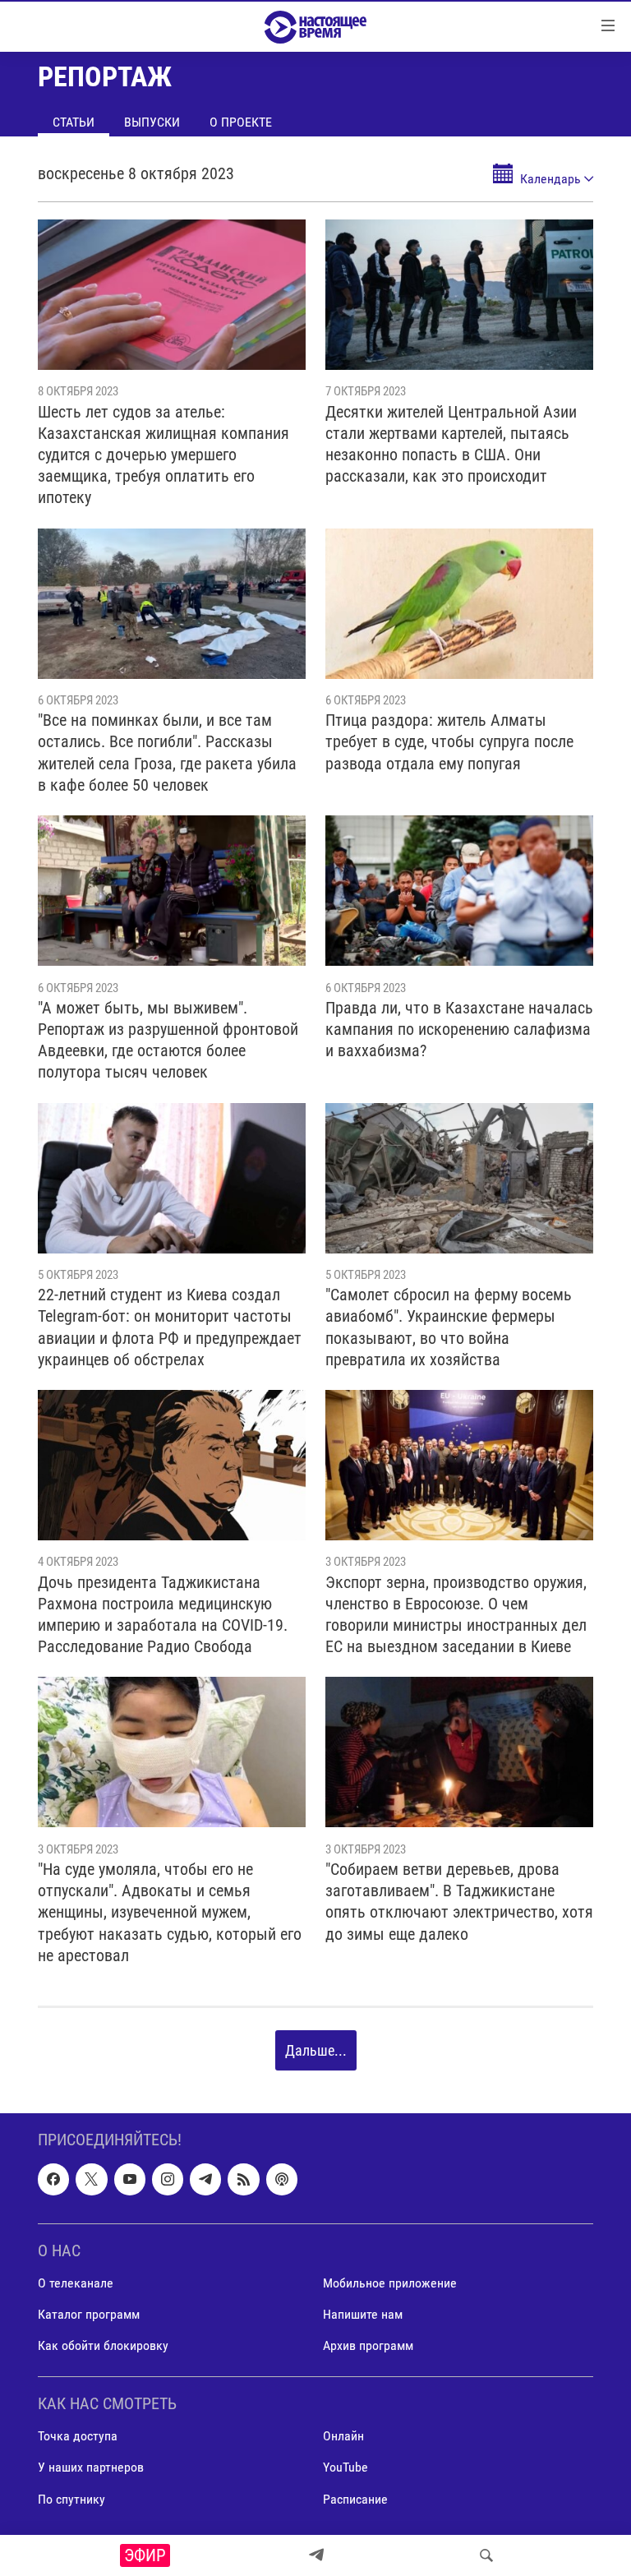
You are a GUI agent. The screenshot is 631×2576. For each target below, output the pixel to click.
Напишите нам (363, 2314)
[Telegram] (316, 2555)
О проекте (241, 122)
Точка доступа (78, 2437)
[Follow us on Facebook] (53, 2180)
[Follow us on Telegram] (205, 2180)
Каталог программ (89, 2314)
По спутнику (71, 2499)
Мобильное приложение (390, 2283)
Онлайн (343, 2437)
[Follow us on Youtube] (130, 2180)
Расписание (355, 2499)
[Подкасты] (282, 2180)
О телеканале (76, 2283)
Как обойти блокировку (103, 2345)
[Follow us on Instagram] (168, 2180)
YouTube (345, 2468)
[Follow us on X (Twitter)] (91, 2180)
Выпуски (152, 122)
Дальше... (316, 2050)
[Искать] (486, 2555)
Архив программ (368, 2345)
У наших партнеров (91, 2468)
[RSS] (243, 2180)
